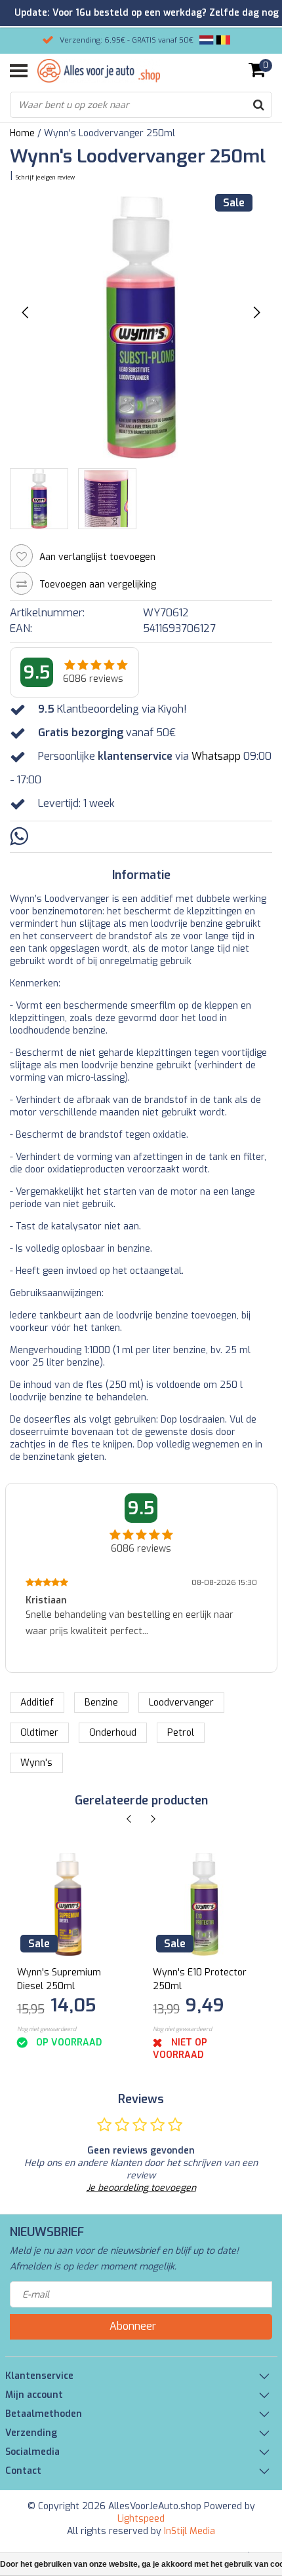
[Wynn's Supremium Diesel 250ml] (69, 1904)
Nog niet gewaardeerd (47, 2029)
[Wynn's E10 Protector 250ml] (204, 1904)
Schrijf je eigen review (45, 177)
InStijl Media (190, 2531)
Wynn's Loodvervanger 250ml (110, 133)
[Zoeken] (258, 105)
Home (22, 133)
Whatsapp (216, 756)
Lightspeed (141, 2519)
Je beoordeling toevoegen (141, 2188)
